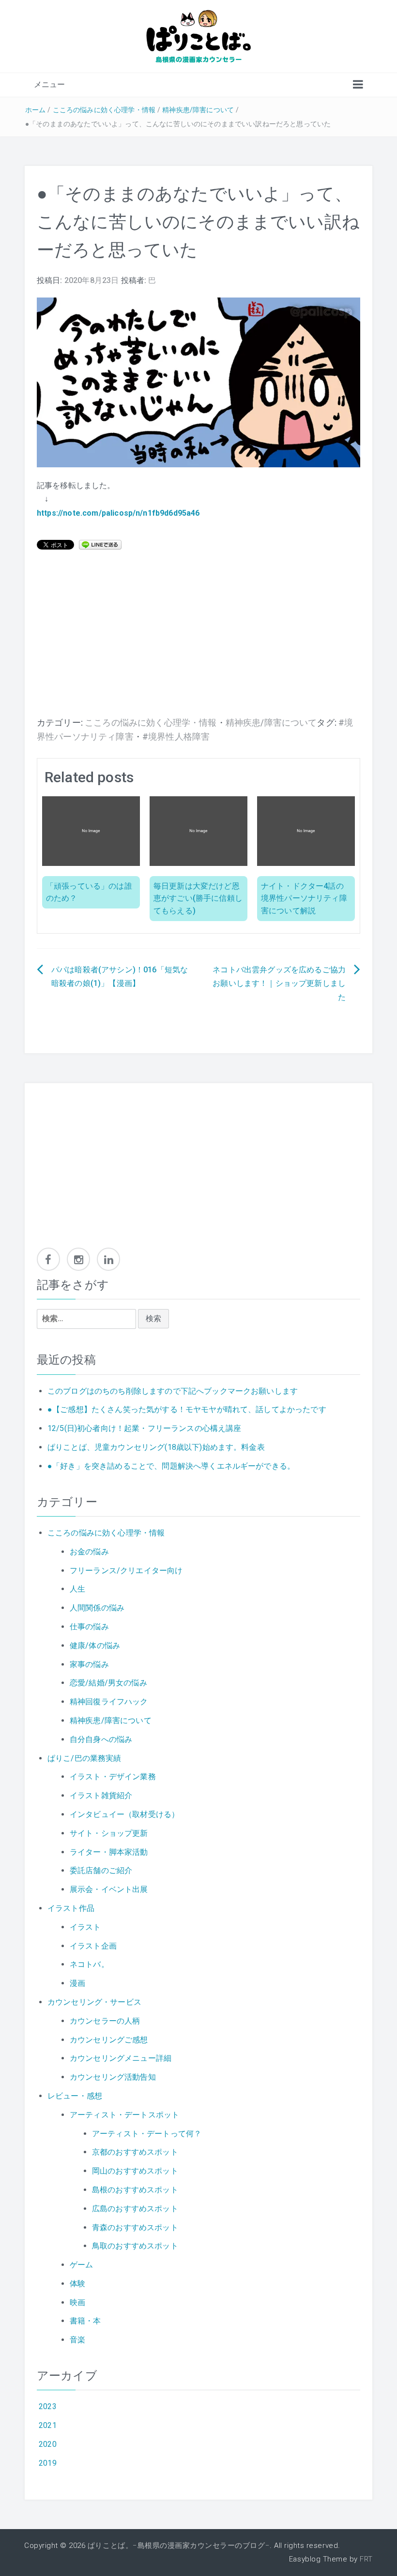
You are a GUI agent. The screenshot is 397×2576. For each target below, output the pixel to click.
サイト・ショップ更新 (109, 1833)
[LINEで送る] (100, 544)
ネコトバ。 (89, 1964)
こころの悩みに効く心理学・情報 (104, 110)
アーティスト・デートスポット (124, 2115)
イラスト (85, 1927)
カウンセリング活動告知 (113, 2077)
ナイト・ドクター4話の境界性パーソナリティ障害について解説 (304, 898)
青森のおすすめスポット (135, 2227)
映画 (77, 2302)
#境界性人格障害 (176, 737)
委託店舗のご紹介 (101, 1870)
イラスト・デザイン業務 (113, 1777)
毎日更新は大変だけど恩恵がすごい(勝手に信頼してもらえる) (198, 898)
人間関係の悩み (97, 1608)
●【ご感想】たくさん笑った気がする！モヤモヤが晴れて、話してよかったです (187, 1409)
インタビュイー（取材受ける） (124, 1814)
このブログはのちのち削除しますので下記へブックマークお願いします (173, 1391)
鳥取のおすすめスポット (135, 2246)
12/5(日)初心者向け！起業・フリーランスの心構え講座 (144, 1428)
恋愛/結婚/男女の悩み (108, 1683)
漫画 (77, 1983)
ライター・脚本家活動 (109, 1852)
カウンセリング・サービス (94, 2002)
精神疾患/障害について (198, 110)
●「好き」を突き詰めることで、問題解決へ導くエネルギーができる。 (171, 1466)
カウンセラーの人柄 (105, 2021)
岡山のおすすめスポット (135, 2171)
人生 (77, 1589)
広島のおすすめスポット (135, 2209)
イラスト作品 (71, 1908)
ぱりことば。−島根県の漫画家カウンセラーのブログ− (179, 2546)
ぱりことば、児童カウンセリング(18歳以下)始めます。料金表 (156, 1447)
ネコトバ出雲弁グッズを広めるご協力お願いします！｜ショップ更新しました (279, 984)
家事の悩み (89, 1664)
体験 (77, 2284)
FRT (366, 2559)
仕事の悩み (89, 1627)
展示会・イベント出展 (109, 1889)
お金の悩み (89, 1552)
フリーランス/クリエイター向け (126, 1571)
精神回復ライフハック (109, 1702)
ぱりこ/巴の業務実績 (84, 1758)
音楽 (77, 2340)
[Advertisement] (198, 639)
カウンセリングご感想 (109, 2040)
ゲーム (81, 2265)
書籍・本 (85, 2321)
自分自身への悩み (101, 1739)
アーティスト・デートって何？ (147, 2134)
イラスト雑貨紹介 (101, 1795)
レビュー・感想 (75, 2096)
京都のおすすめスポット (135, 2152)
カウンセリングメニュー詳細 (121, 2058)
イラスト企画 (93, 1946)
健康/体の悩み (95, 1645)
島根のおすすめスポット (135, 2190)
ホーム (35, 110)
